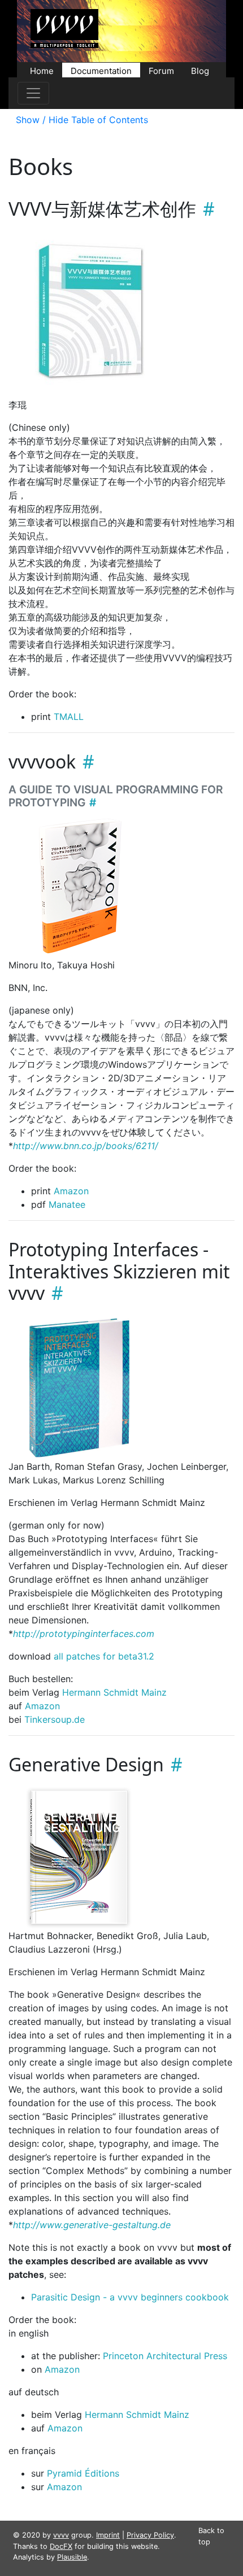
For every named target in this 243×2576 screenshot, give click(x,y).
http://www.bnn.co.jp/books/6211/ (86, 1146)
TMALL (69, 717)
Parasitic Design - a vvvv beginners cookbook (130, 2297)
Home (42, 70)
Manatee (67, 1204)
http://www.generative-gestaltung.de (92, 2225)
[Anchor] (205, 209)
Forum (161, 70)
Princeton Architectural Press (165, 2356)
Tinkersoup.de (55, 1719)
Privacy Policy (150, 2535)
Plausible (72, 2557)
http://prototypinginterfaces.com (84, 1634)
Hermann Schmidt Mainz (114, 1692)
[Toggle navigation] (33, 93)
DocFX (61, 2546)
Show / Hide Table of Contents (82, 120)
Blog (200, 70)
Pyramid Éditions (83, 2473)
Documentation (101, 70)
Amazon (71, 1191)
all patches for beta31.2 (104, 1656)
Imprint (108, 2535)
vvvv (61, 2535)
